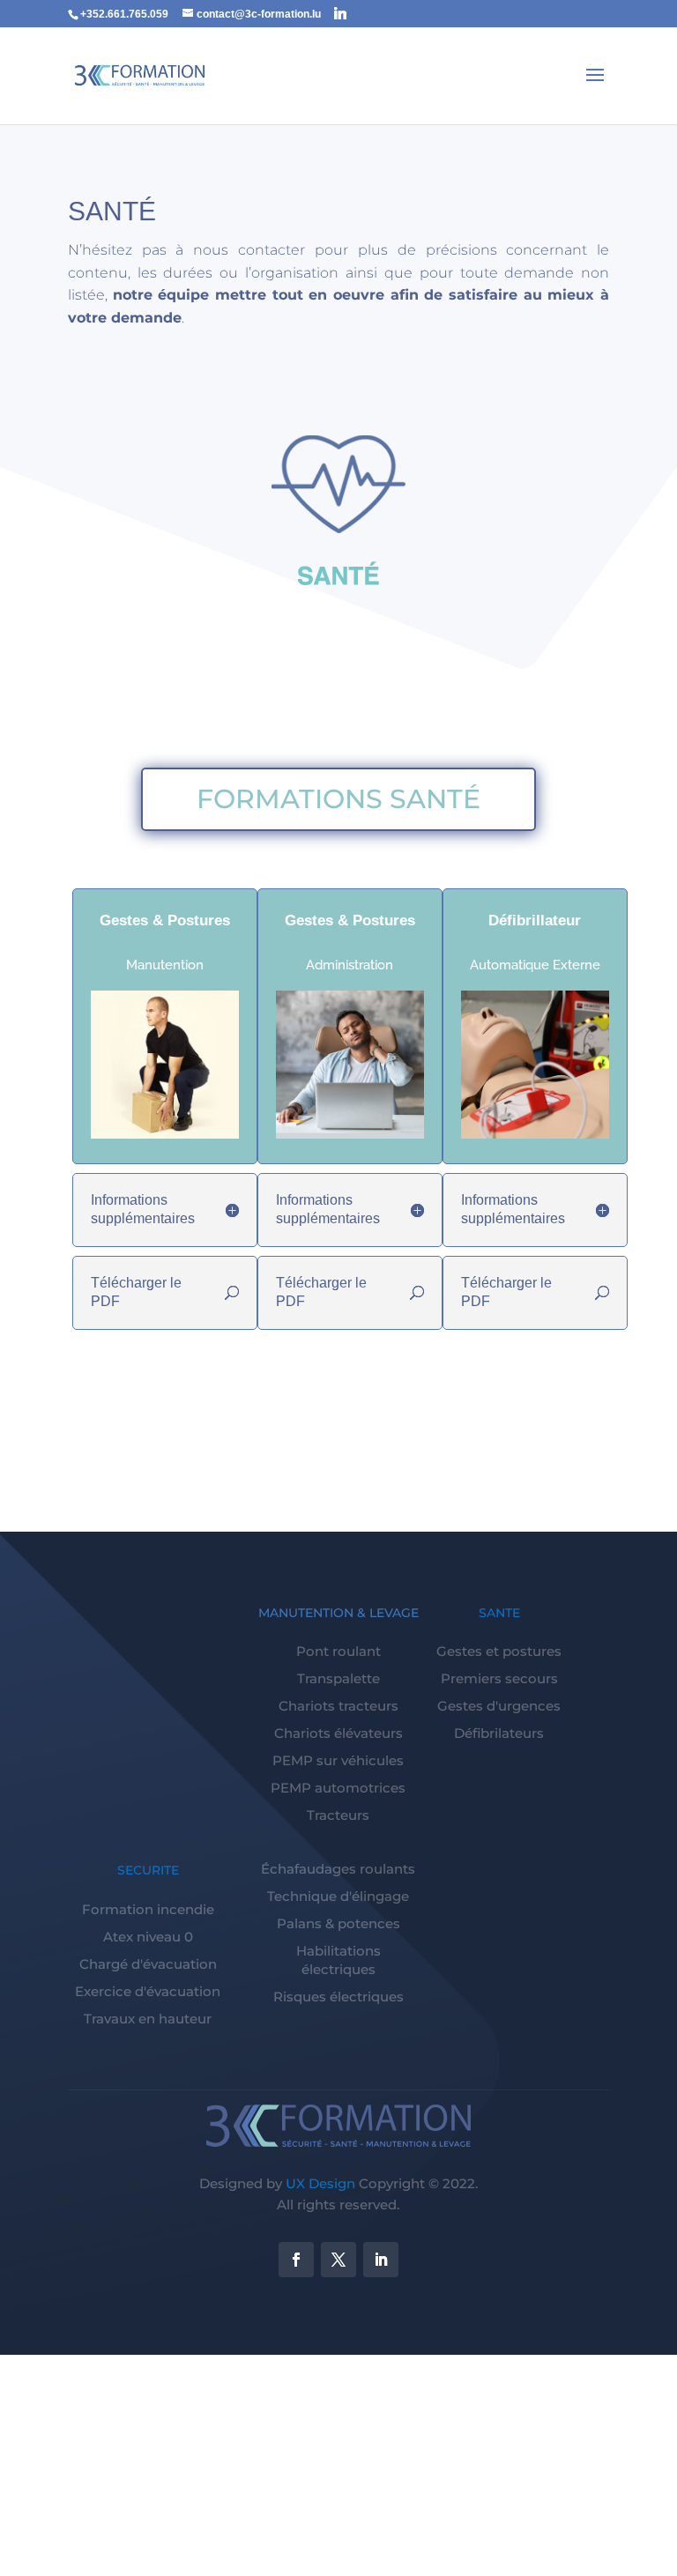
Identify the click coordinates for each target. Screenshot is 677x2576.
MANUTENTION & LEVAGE (338, 1613)
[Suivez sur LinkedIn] (381, 2260)
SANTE (499, 1613)
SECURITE (148, 1870)
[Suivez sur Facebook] (296, 2260)
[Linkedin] (340, 13)
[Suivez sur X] (338, 2260)
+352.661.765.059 (124, 14)
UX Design (320, 2183)
